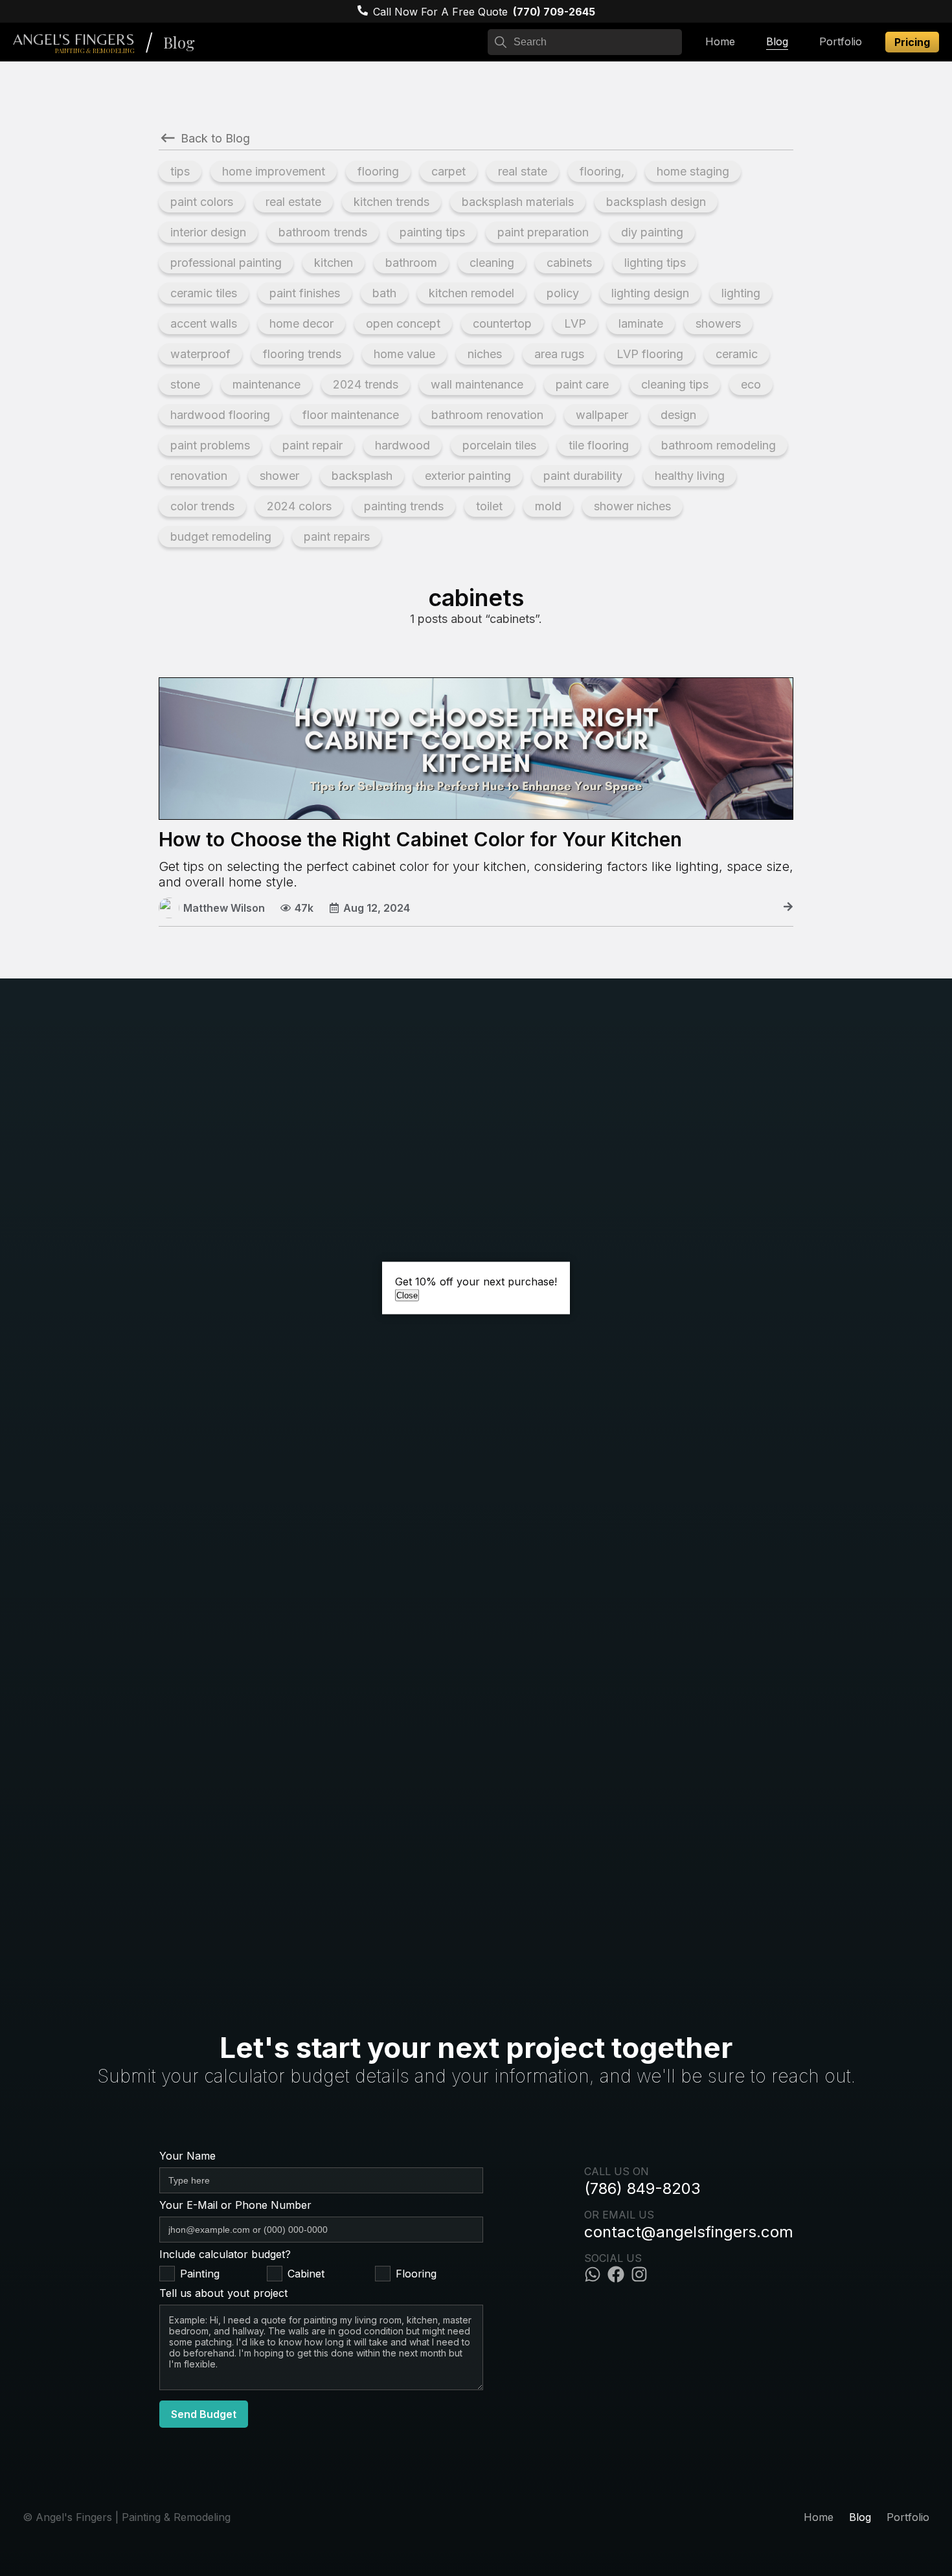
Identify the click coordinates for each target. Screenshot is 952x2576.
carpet (448, 171)
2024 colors (299, 506)
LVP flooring (650, 354)
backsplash (362, 476)
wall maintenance (477, 384)
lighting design (650, 293)
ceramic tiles (204, 293)
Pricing (912, 42)
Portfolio (841, 41)
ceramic (737, 354)
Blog (179, 42)
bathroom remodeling (719, 445)
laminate (641, 323)
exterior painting (468, 476)
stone (185, 384)
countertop (502, 323)
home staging (693, 171)
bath (384, 293)
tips (180, 171)
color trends (202, 506)
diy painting (652, 232)
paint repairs (337, 537)
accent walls (204, 323)
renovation (199, 476)
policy (563, 293)
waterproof (200, 354)
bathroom (411, 263)
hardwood (402, 445)
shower (279, 476)
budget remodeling (221, 537)
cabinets (569, 263)
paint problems (210, 445)
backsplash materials (518, 202)
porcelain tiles (499, 445)
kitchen (334, 263)
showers (718, 323)
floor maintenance (351, 415)
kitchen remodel (471, 293)
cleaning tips (675, 384)
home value (404, 354)
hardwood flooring (220, 415)
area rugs (559, 354)
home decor (301, 323)
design (678, 415)
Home (720, 41)
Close (407, 1295)
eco (751, 384)
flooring (378, 171)
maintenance (266, 384)
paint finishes (305, 293)
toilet (489, 506)
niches (485, 354)
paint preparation (543, 232)
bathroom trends (323, 232)
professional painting (226, 263)
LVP (575, 323)
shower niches (632, 506)
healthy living (690, 476)
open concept (403, 323)
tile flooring (599, 445)
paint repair (312, 445)
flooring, (602, 171)
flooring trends (302, 354)
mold (548, 506)
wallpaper (602, 415)
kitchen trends (391, 202)
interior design (208, 232)
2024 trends (366, 384)
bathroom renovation (487, 415)
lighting (741, 293)
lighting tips (655, 263)
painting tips (432, 232)
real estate (293, 202)
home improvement (274, 171)
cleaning (492, 263)
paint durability (583, 476)
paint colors (202, 202)
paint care (582, 384)
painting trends (404, 506)
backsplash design (656, 202)
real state (523, 171)
